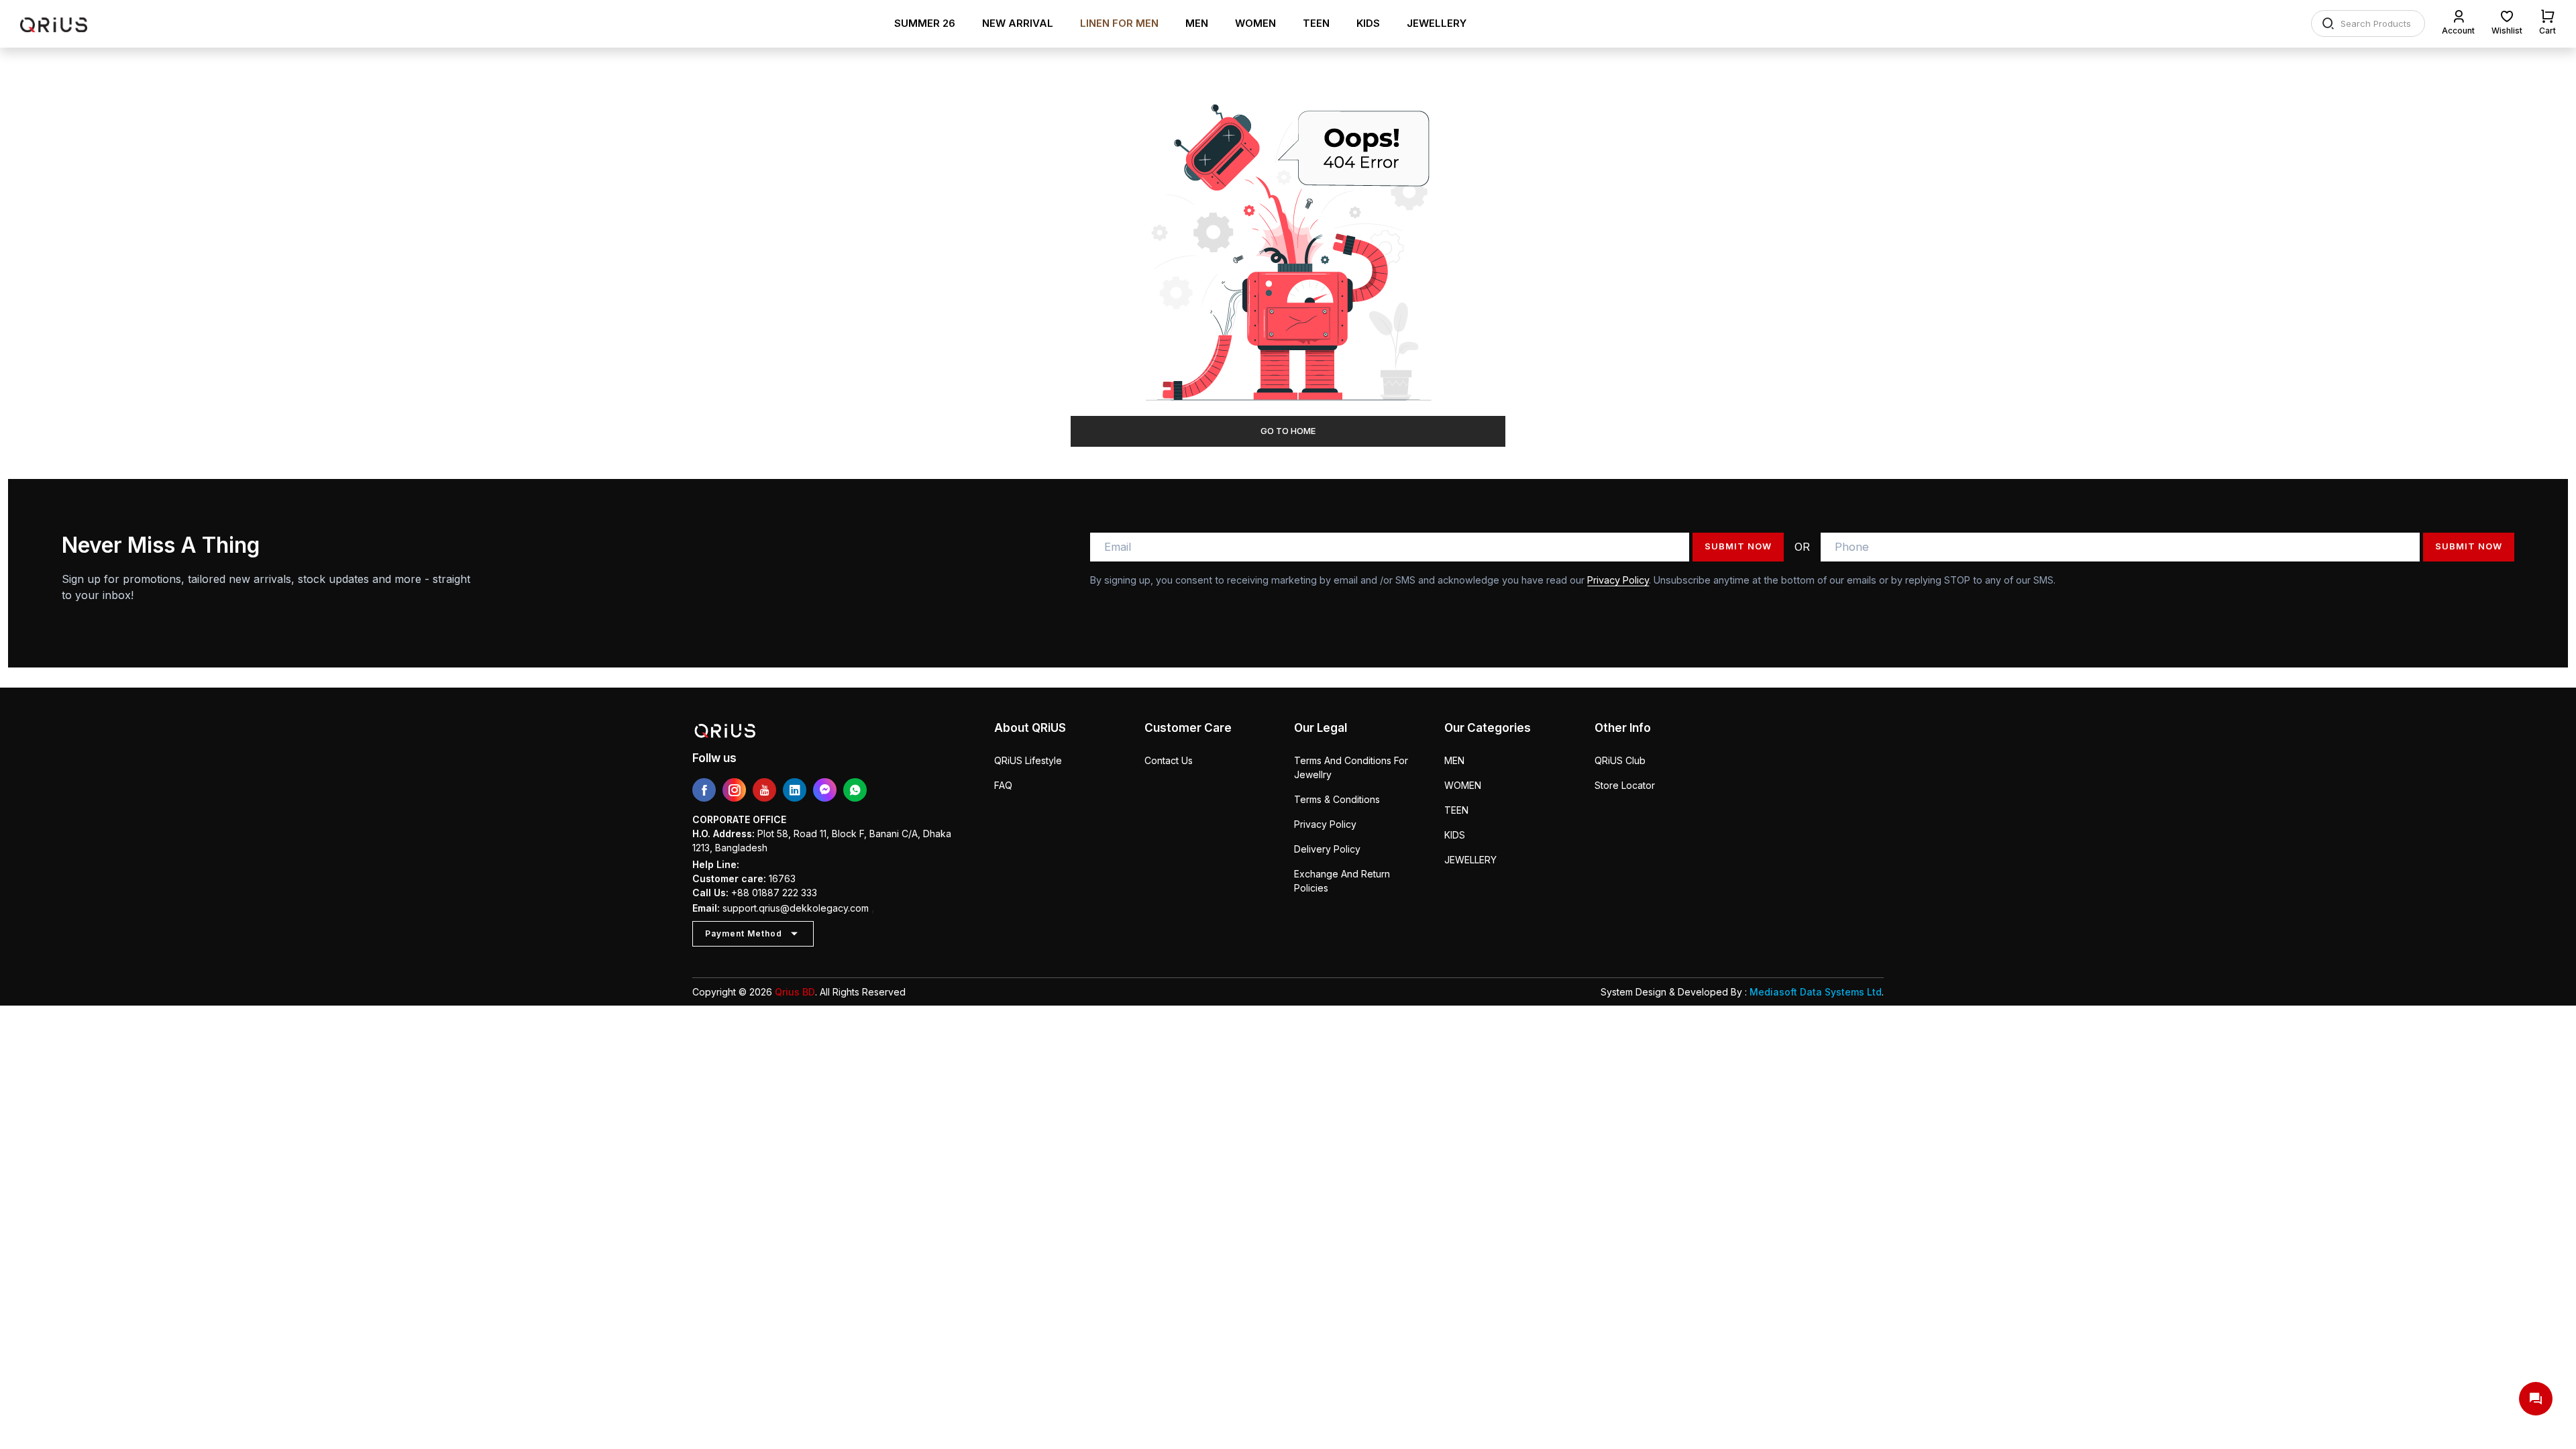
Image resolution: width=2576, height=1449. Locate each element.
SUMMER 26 (925, 23)
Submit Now (1738, 546)
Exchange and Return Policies (1342, 881)
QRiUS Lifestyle (1028, 760)
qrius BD (795, 992)
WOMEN (1255, 23)
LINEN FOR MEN (1119, 23)
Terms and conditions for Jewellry (1351, 767)
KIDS (1368, 23)
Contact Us (1169, 760)
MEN (1197, 23)
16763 (782, 878)
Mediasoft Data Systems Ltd (1816, 992)
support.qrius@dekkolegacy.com (796, 908)
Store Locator (1625, 785)
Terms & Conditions (1337, 799)
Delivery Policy (1327, 849)
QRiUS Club (1620, 760)
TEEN (1316, 23)
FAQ (1003, 785)
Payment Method (744, 933)
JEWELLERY (1437, 23)
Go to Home (1288, 431)
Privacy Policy (1618, 580)
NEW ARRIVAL (1018, 23)
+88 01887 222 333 (774, 893)
